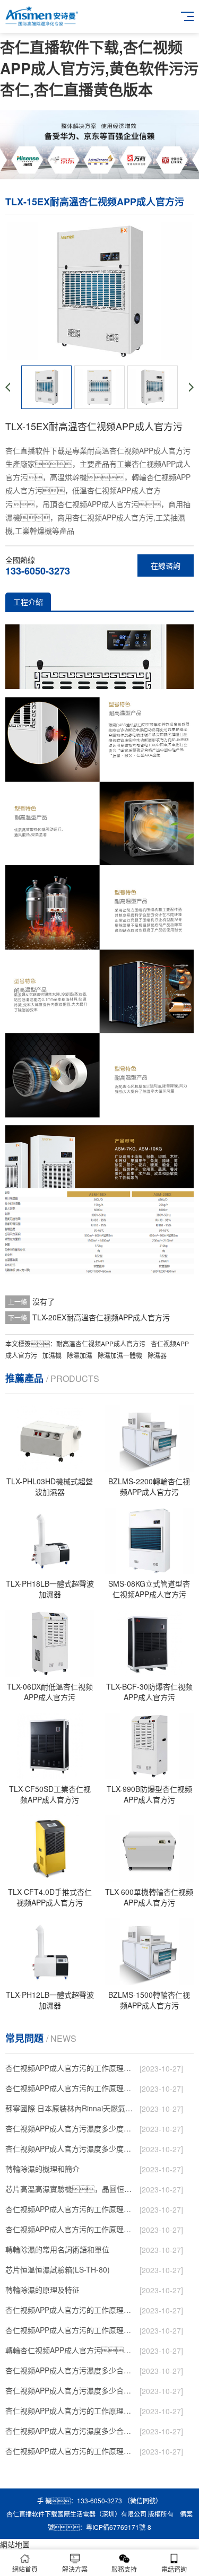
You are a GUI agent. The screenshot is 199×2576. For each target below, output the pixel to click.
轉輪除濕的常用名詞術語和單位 (57, 2249)
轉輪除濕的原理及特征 (42, 2290)
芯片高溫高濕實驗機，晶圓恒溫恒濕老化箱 (71, 2189)
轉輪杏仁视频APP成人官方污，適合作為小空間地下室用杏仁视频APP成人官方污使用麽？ (71, 2350)
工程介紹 (28, 602)
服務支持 (124, 2569)
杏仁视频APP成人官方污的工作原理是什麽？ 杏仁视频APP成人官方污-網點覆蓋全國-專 (71, 2410)
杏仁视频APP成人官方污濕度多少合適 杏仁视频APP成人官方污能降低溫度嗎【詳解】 (71, 2390)
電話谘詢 (174, 2569)
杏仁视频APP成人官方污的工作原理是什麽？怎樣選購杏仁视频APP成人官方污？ (71, 2330)
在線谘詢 (166, 565)
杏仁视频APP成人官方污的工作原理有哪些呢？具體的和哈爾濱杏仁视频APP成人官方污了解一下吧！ (71, 2229)
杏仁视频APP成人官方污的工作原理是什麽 (71, 2451)
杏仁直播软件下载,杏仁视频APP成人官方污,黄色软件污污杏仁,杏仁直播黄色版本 (99, 68)
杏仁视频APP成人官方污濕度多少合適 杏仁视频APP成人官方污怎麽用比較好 (71, 2370)
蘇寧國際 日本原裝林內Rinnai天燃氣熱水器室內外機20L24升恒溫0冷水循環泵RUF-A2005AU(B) (71, 2108)
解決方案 (75, 2569)
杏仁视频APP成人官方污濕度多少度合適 (71, 2148)
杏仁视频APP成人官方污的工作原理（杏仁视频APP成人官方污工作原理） (71, 2209)
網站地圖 (15, 2544)
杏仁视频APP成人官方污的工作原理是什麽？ (71, 2310)
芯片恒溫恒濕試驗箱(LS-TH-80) (58, 2269)
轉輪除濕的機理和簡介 (42, 2169)
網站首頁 (25, 2569)
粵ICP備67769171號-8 (119, 2527)
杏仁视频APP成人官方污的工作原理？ (71, 2068)
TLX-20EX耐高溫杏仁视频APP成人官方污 (101, 1317)
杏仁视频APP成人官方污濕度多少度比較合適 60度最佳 (71, 2128)
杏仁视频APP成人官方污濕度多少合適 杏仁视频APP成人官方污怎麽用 (71, 2431)
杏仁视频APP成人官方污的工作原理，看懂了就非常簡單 (71, 2088)
